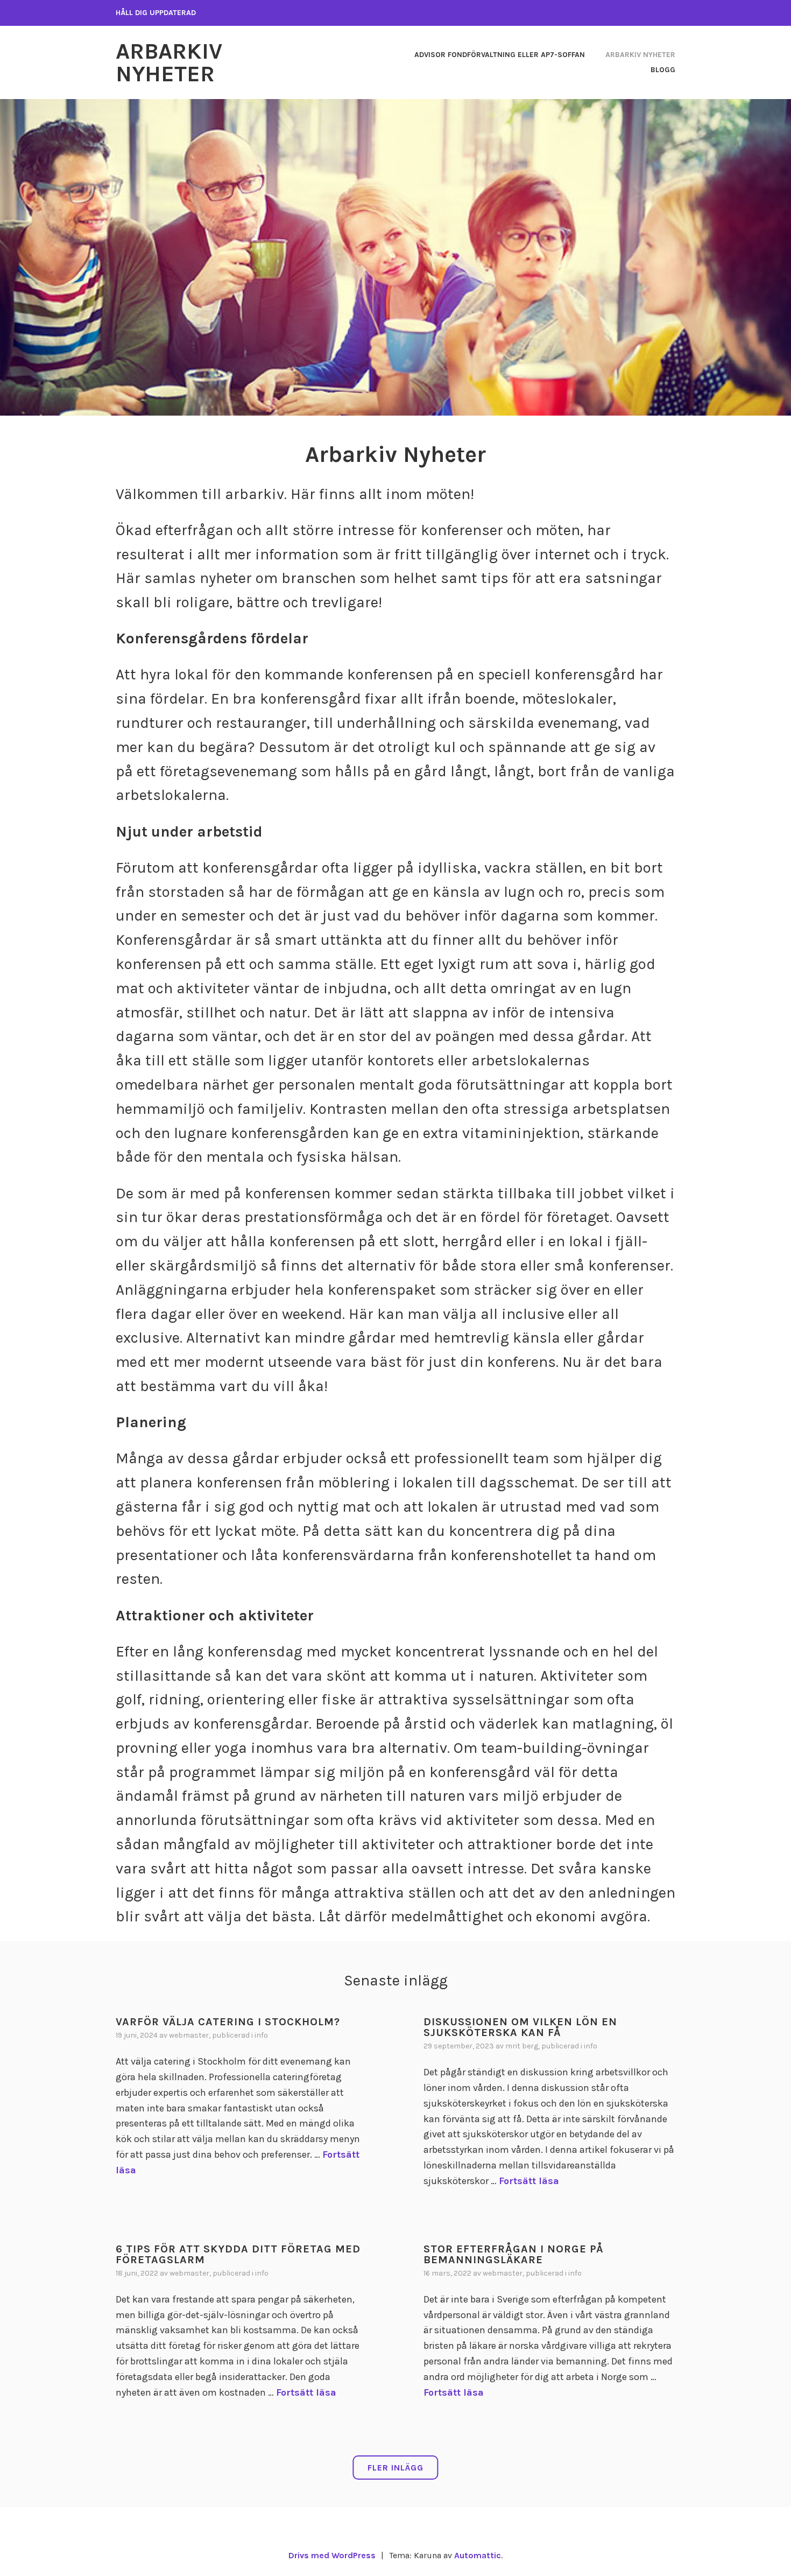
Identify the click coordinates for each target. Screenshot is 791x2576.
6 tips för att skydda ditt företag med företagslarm (238, 2254)
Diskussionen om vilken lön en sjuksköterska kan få (520, 2027)
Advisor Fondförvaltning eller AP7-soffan (500, 55)
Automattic (478, 2555)
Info (261, 2035)
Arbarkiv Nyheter (169, 62)
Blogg (663, 70)
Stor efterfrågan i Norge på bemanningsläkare (514, 2254)
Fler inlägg (395, 2468)
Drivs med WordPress (332, 2555)
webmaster (189, 2035)
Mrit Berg (522, 2046)
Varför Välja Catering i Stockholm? (228, 2022)
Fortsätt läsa (529, 2181)
